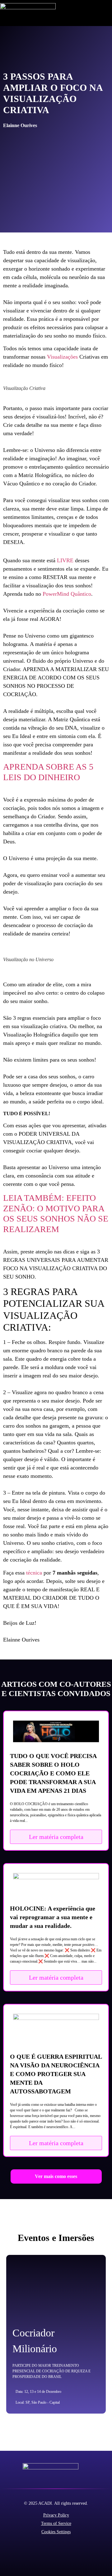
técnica (34, 1573)
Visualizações (62, 357)
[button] (108, 13)
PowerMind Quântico (67, 594)
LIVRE (65, 560)
